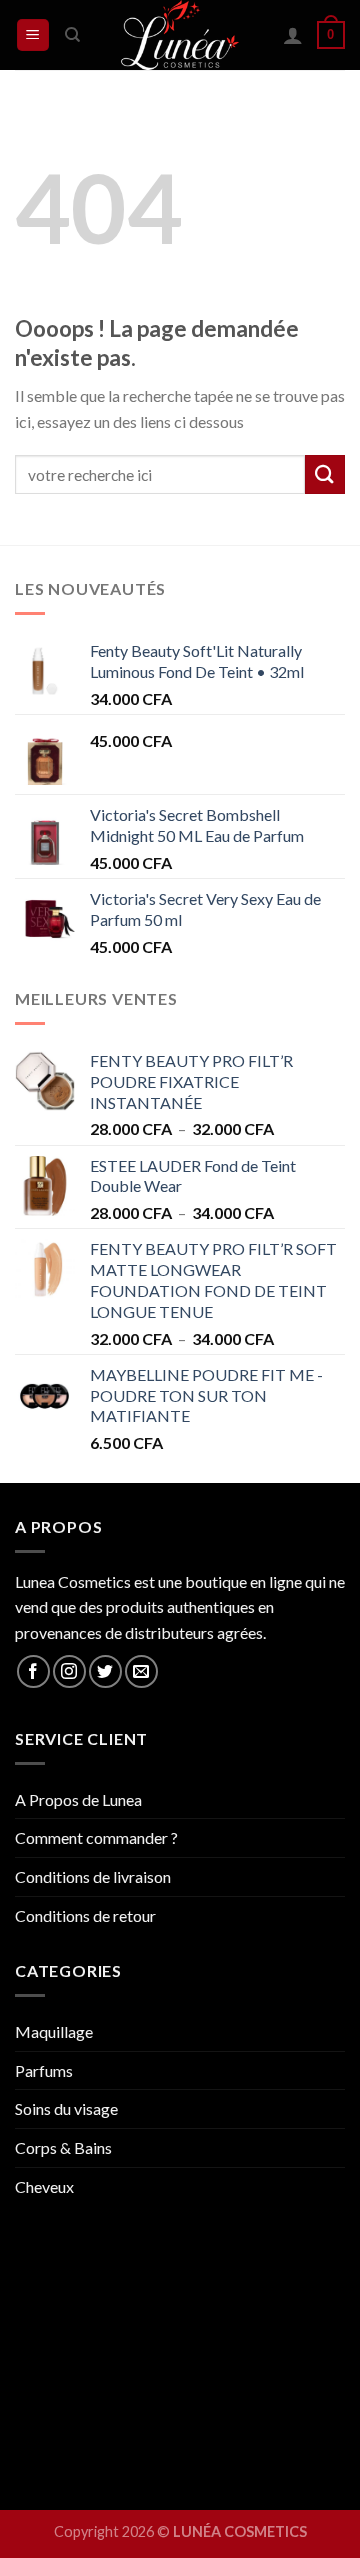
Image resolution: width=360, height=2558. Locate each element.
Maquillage (54, 2031)
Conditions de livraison (93, 1876)
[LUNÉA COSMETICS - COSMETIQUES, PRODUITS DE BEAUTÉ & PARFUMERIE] (180, 35)
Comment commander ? (96, 1837)
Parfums (44, 2070)
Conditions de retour (85, 1915)
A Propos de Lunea (78, 1799)
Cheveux (44, 2186)
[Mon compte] (293, 35)
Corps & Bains (63, 2147)
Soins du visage (66, 2108)
